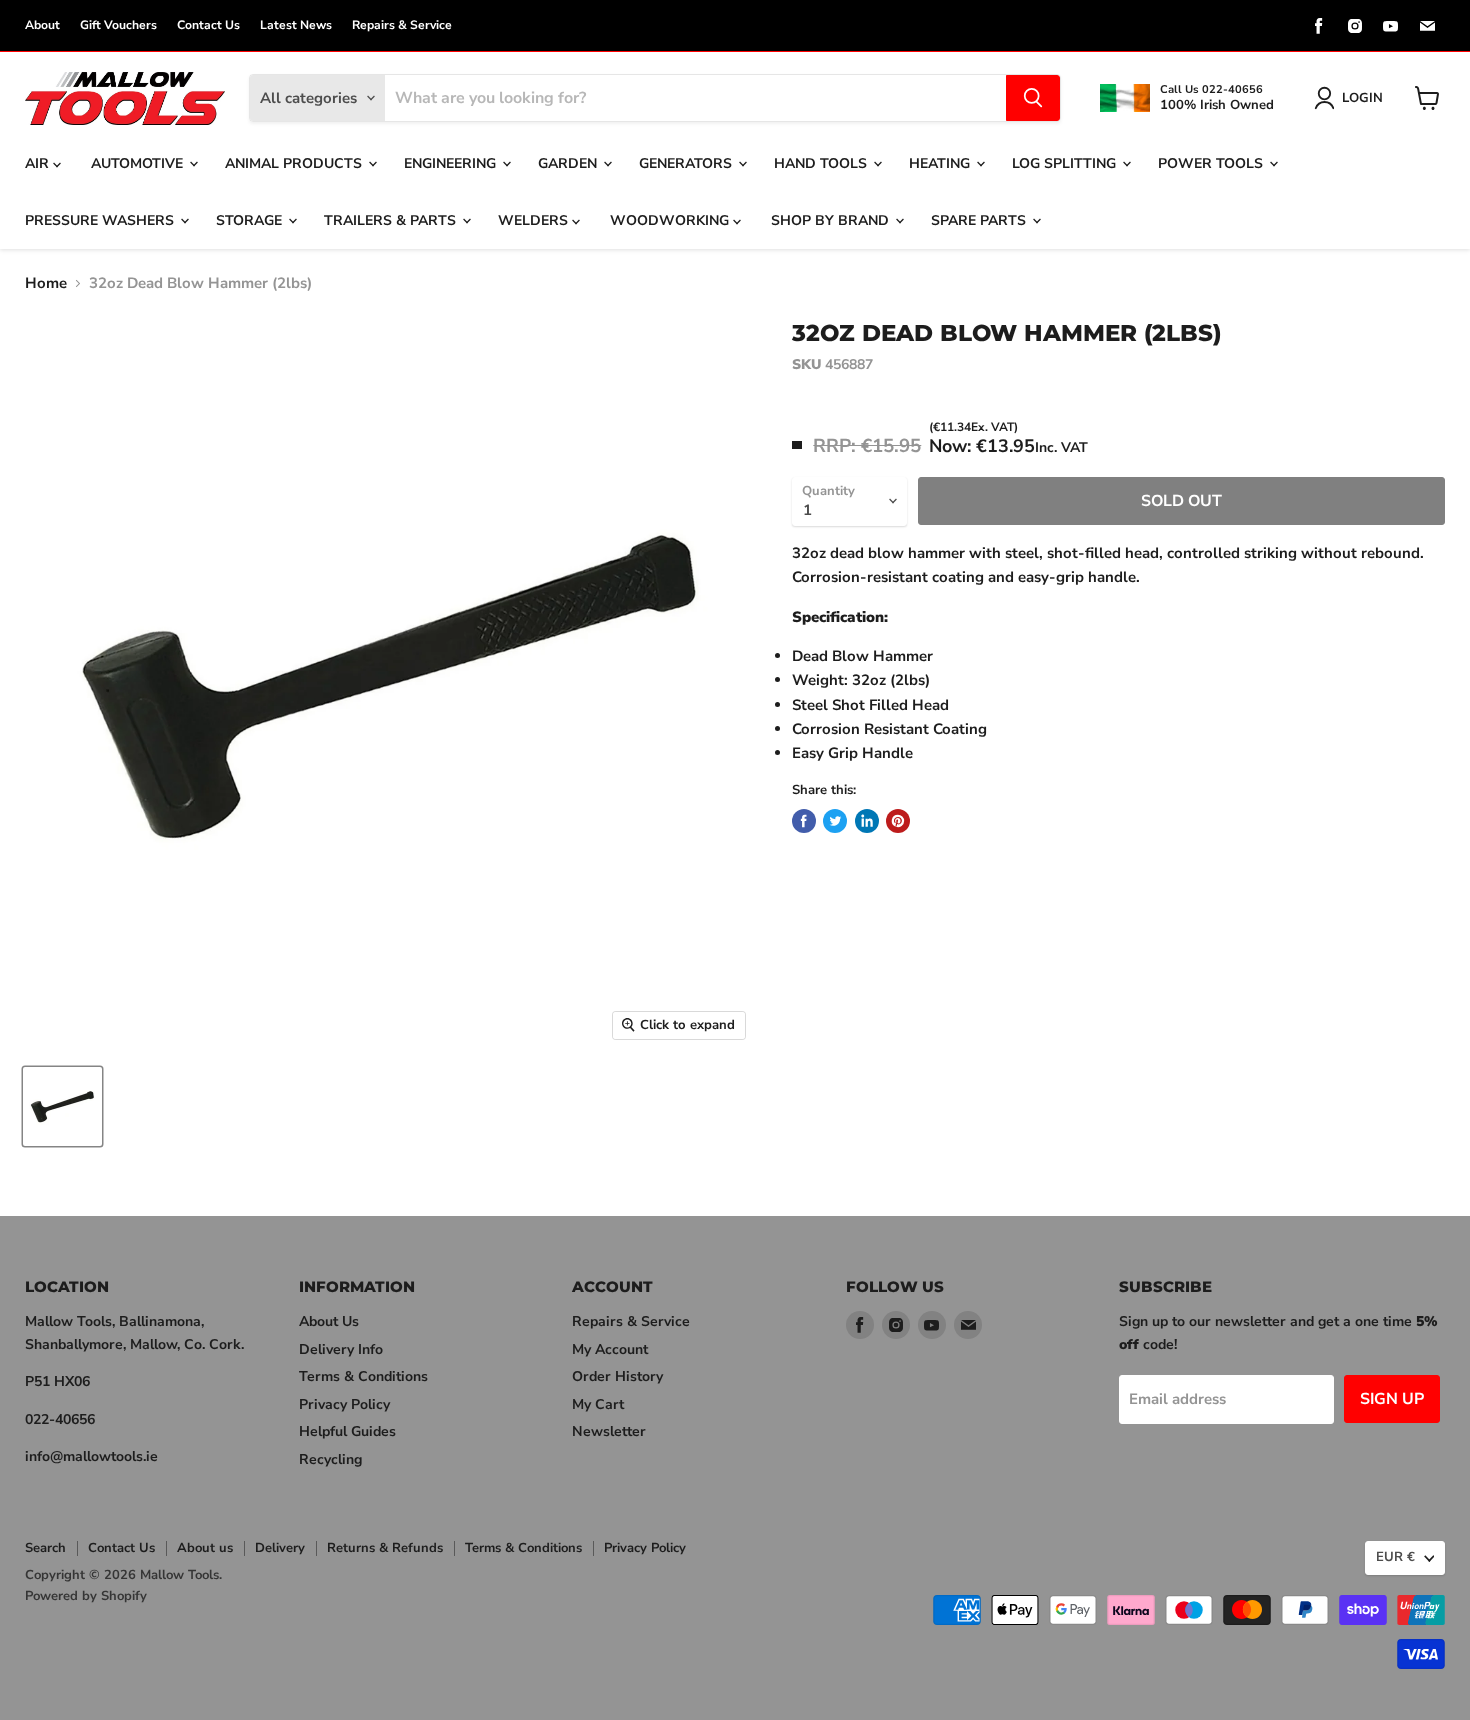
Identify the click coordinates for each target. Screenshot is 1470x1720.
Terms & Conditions (363, 1376)
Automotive (139, 163)
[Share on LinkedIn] (867, 821)
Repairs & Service (402, 25)
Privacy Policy (344, 1404)
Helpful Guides (347, 1431)
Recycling (330, 1459)
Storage (251, 220)
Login (1362, 98)
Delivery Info (341, 1349)
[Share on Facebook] (804, 821)
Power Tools (1212, 163)
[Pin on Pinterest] (898, 821)
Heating (941, 163)
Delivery (280, 1548)
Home (46, 283)
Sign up (1392, 1399)
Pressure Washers (101, 220)
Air (39, 163)
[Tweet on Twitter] (835, 821)
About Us (329, 1321)
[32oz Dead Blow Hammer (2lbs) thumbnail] (62, 1106)
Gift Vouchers (118, 25)
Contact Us (208, 25)
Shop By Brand (832, 220)
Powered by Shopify (86, 1596)
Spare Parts (980, 220)
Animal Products (295, 163)
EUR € (1395, 1557)
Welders (535, 220)
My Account (610, 1349)
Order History (617, 1376)
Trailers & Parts (392, 220)
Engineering (452, 163)
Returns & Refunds (385, 1548)
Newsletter (609, 1431)
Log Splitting (1066, 163)
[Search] (1033, 98)
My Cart (598, 1404)
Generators (687, 163)
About (42, 25)
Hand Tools (822, 163)
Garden (569, 163)
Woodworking (671, 220)
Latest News (296, 25)
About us (205, 1548)
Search (45, 1548)
